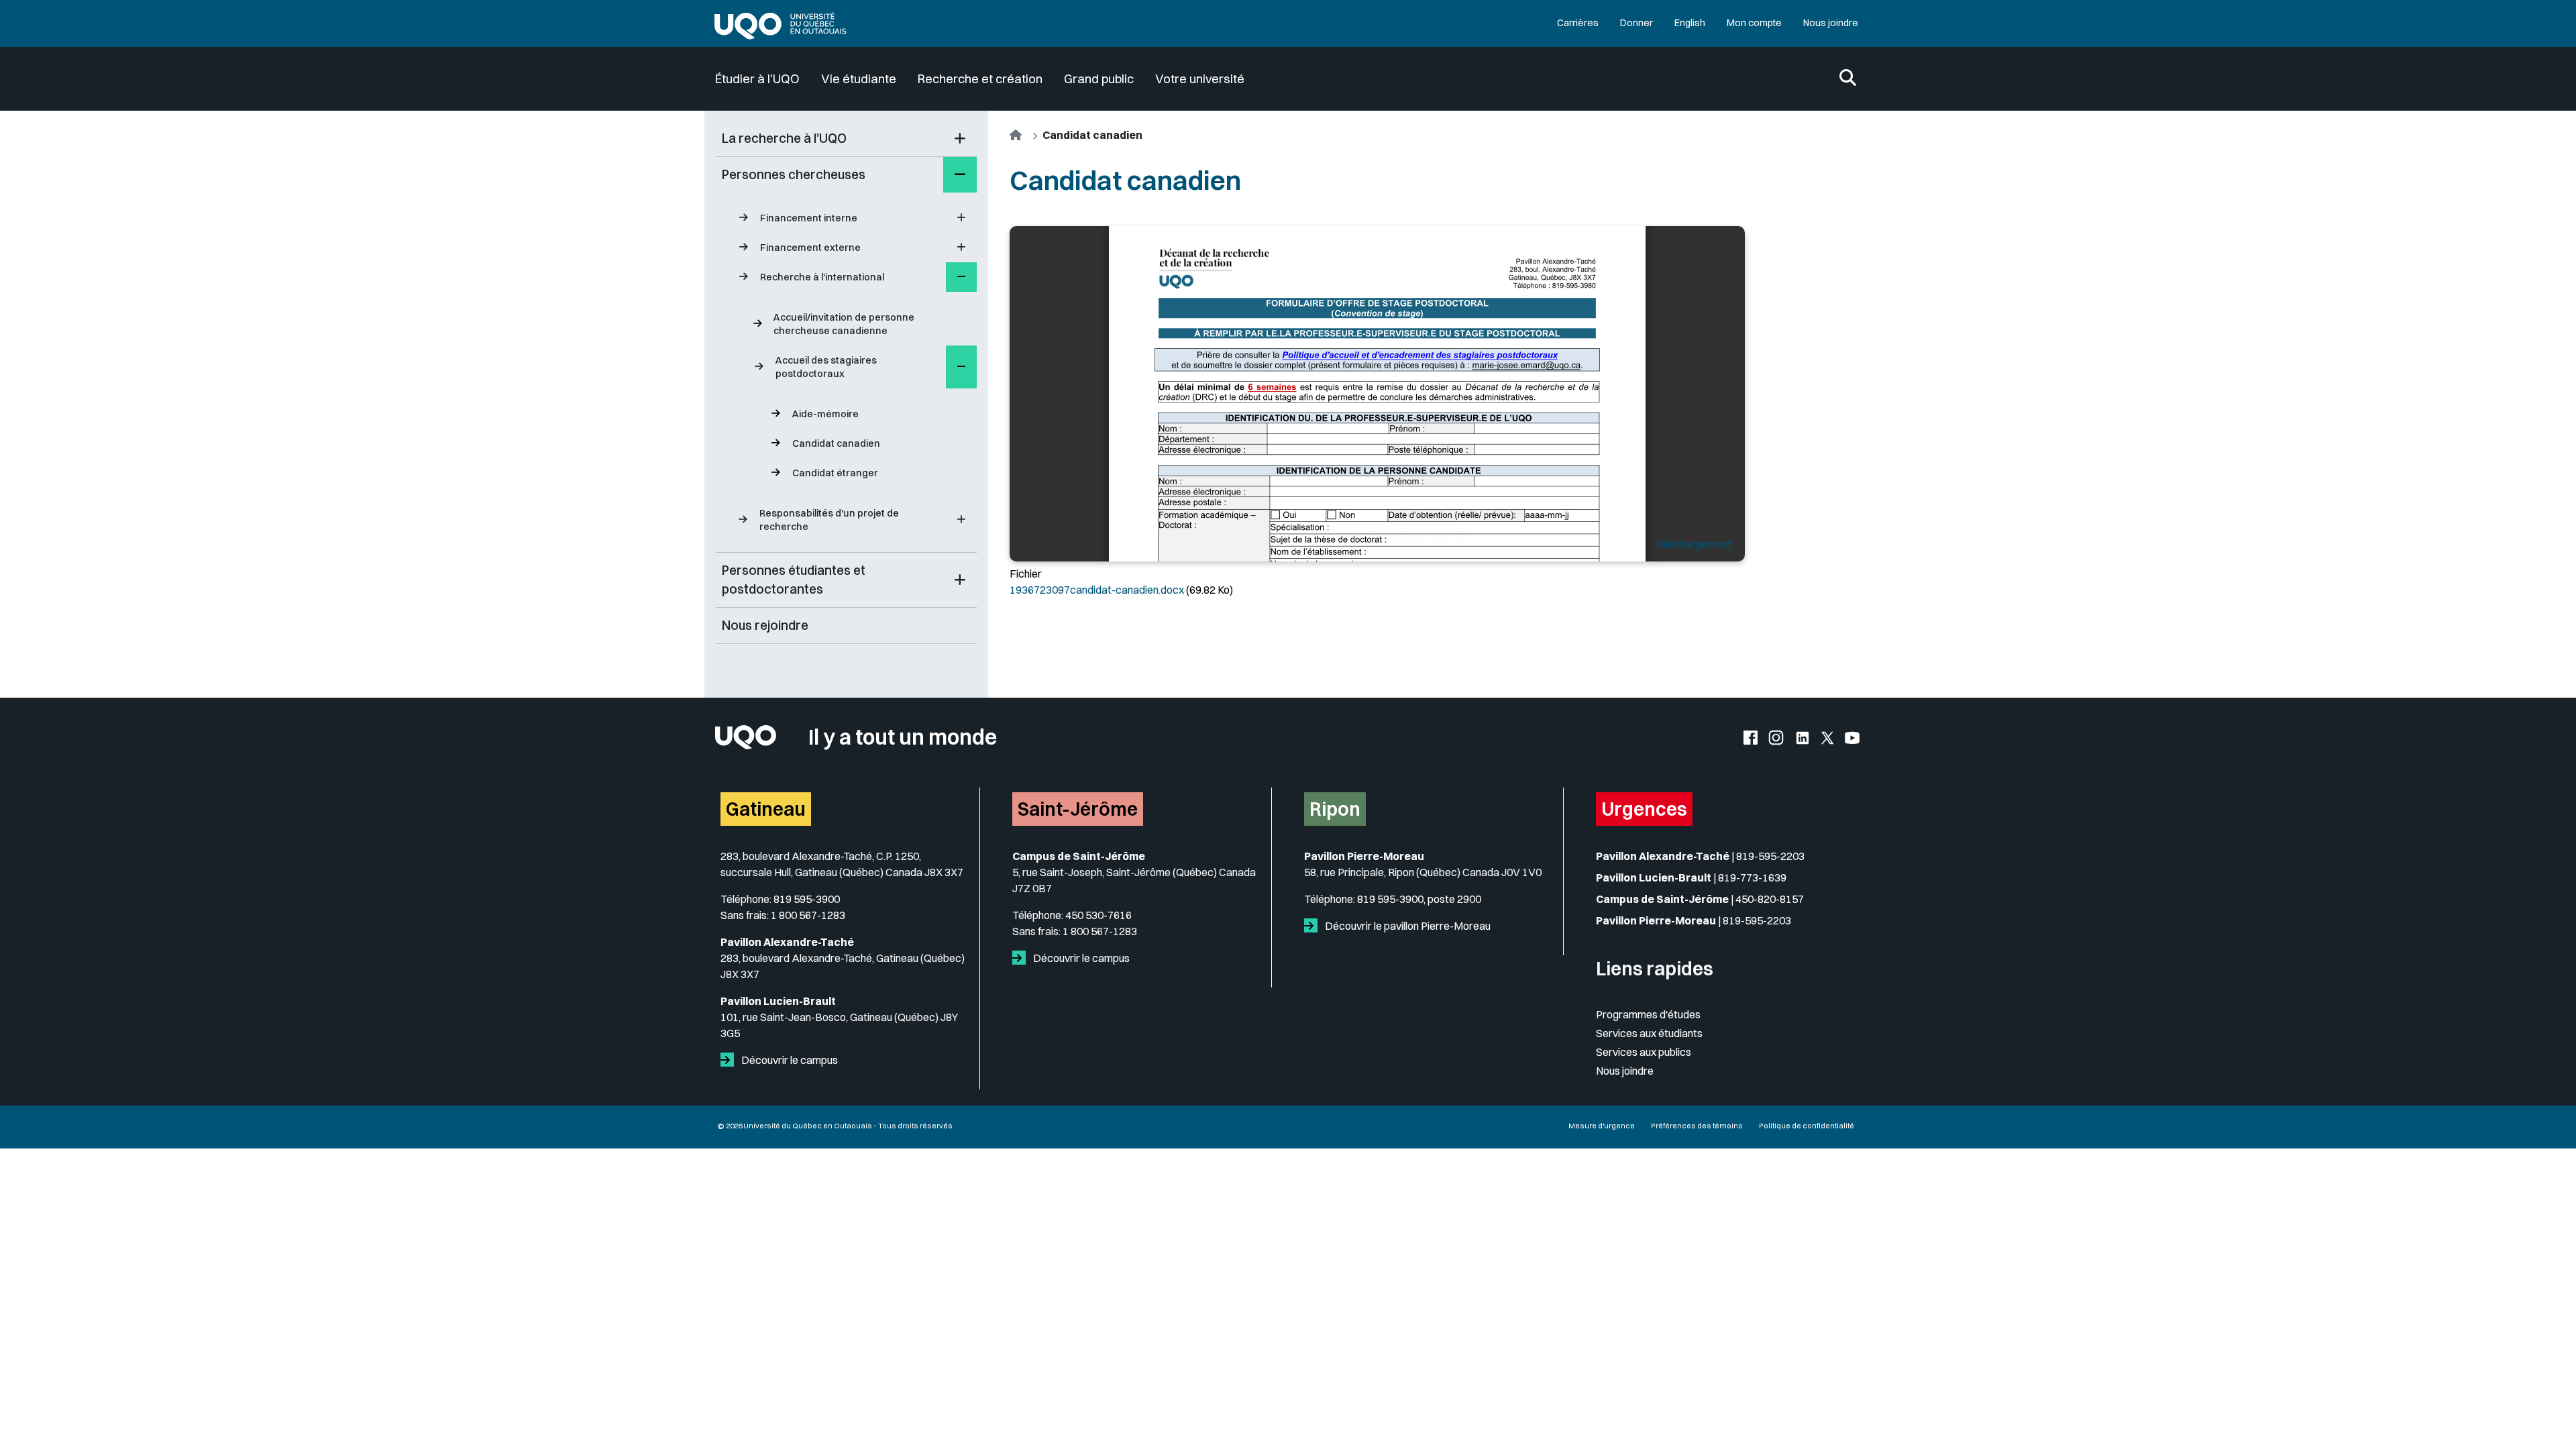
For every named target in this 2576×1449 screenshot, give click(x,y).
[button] (960, 139)
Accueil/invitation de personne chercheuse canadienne (844, 324)
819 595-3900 (807, 899)
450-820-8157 (1770, 899)
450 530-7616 (1098, 915)
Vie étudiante (859, 79)
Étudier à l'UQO (757, 79)
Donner (1636, 23)
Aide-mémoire (825, 414)
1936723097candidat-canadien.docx (1097, 590)
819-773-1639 (1752, 877)
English (1690, 23)
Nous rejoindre (765, 625)
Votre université (1200, 79)
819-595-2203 (1770, 856)
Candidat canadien (836, 443)
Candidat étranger (835, 473)
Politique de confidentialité (1807, 1126)
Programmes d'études (1648, 1014)
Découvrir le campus (789, 1060)
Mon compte (1754, 23)
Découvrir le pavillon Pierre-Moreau (1407, 926)
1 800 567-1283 (808, 915)
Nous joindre (1831, 23)
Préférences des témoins (1697, 1126)
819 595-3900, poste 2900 (1419, 899)
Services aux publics (1644, 1052)
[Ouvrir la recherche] (1848, 79)
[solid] (730, 1060)
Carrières (1578, 23)
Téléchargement (1693, 544)
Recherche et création (980, 79)
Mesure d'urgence (1602, 1126)
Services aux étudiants (1649, 1033)
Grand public (1099, 79)
